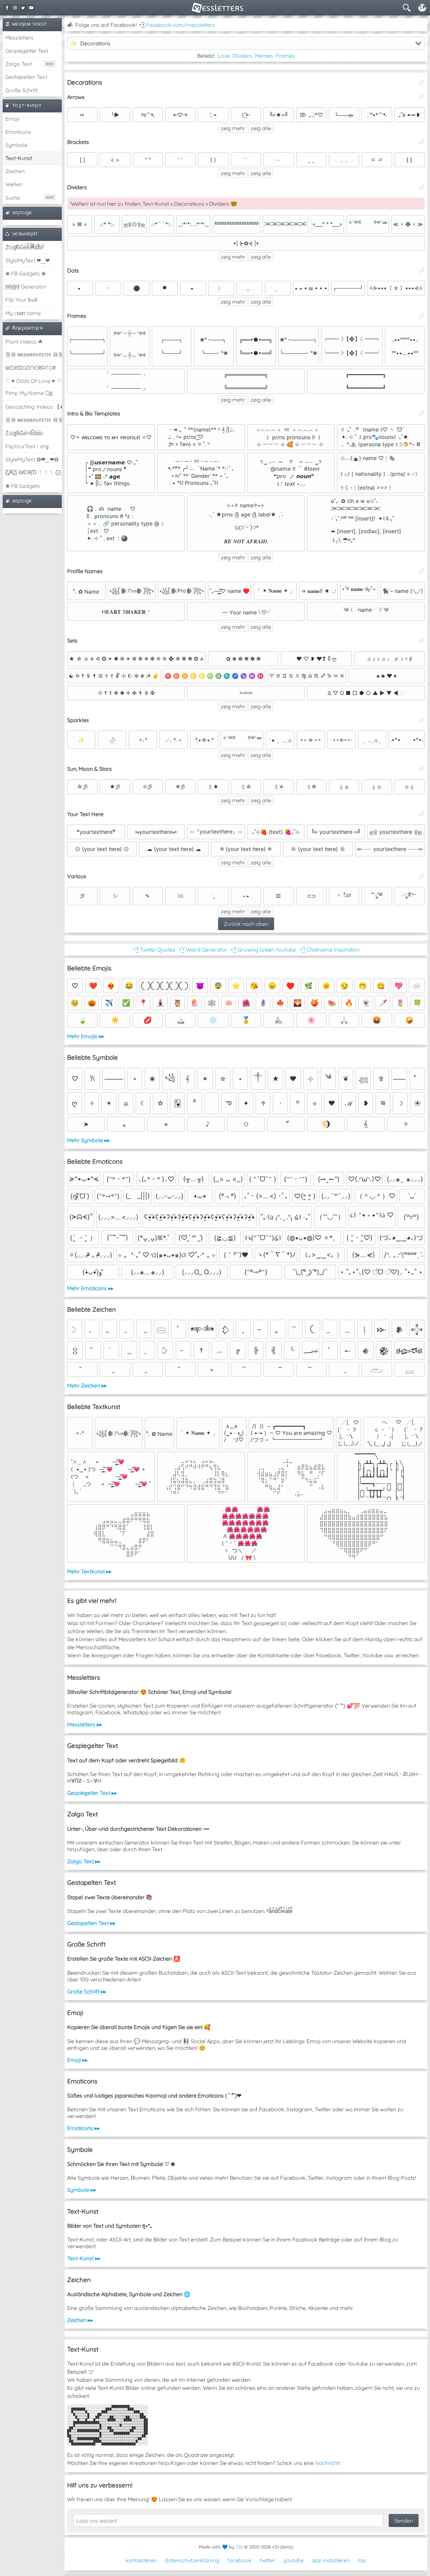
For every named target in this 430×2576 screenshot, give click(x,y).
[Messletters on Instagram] (15, 8)
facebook (240, 2560)
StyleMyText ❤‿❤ (28, 260)
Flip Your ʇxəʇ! (21, 300)
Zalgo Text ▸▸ (84, 1861)
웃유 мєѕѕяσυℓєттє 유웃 (34, 354)
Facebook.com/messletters (181, 25)
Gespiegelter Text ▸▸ (92, 1793)
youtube (293, 2560)
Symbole (16, 145)
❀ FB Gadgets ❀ (26, 273)
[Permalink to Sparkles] (422, 720)
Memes (264, 56)
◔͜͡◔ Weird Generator (203, 950)
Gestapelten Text (26, 77)
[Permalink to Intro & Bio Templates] (422, 413)
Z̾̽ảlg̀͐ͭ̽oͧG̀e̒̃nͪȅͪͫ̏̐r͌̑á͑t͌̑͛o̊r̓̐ (24, 247)
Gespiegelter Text (27, 51)
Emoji (12, 119)
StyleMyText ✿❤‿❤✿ (32, 459)
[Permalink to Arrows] (422, 97)
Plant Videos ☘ (24, 342)
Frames (285, 56)
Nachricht (327, 2463)
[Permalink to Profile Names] (422, 571)
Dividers (242, 56)
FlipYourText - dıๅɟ (27, 446)
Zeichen (15, 171)
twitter (267, 2560)
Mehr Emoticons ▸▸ (90, 1288)
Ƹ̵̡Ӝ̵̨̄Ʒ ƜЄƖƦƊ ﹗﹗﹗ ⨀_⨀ (34, 472)
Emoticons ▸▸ (83, 2128)
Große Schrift (21, 90)
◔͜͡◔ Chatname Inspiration (329, 950)
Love (224, 56)
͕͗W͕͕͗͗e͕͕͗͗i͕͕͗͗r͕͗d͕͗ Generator (26, 287)
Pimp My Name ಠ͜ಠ (29, 393)
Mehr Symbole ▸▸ (89, 1140)
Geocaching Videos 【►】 (34, 407)
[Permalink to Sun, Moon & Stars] (422, 769)
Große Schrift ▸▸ (87, 1991)
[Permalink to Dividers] (422, 187)
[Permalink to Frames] (422, 316)
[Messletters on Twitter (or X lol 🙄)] (23, 8)
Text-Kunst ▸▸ (84, 2258)
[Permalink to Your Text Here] (422, 814)
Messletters (19, 38)
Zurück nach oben (246, 924)
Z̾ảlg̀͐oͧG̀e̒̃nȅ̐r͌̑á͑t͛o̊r (25, 433)
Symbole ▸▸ (82, 2190)
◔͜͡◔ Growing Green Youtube (263, 950)
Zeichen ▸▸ (80, 2320)
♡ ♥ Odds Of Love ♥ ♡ (33, 381)
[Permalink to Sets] (422, 641)
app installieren (331, 2560)
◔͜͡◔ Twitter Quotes (154, 950)
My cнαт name (23, 313)
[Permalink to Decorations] (422, 82)
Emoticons (18, 132)
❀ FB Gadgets (23, 486)
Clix (239, 2547)
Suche (13, 198)
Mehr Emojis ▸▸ (86, 1036)
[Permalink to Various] (422, 876)
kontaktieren (141, 2560)
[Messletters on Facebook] (7, 8)
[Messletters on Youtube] (31, 8)
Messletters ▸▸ (85, 1724)
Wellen (14, 184)
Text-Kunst (19, 158)
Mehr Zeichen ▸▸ (87, 1385)
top (362, 2560)
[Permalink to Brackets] (422, 142)
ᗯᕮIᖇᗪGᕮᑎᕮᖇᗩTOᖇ (31, 368)
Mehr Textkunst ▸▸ (89, 1571)
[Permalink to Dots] (422, 270)
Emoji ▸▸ (77, 2060)
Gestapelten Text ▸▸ (91, 1923)
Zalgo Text (19, 64)
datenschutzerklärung (192, 2560)
